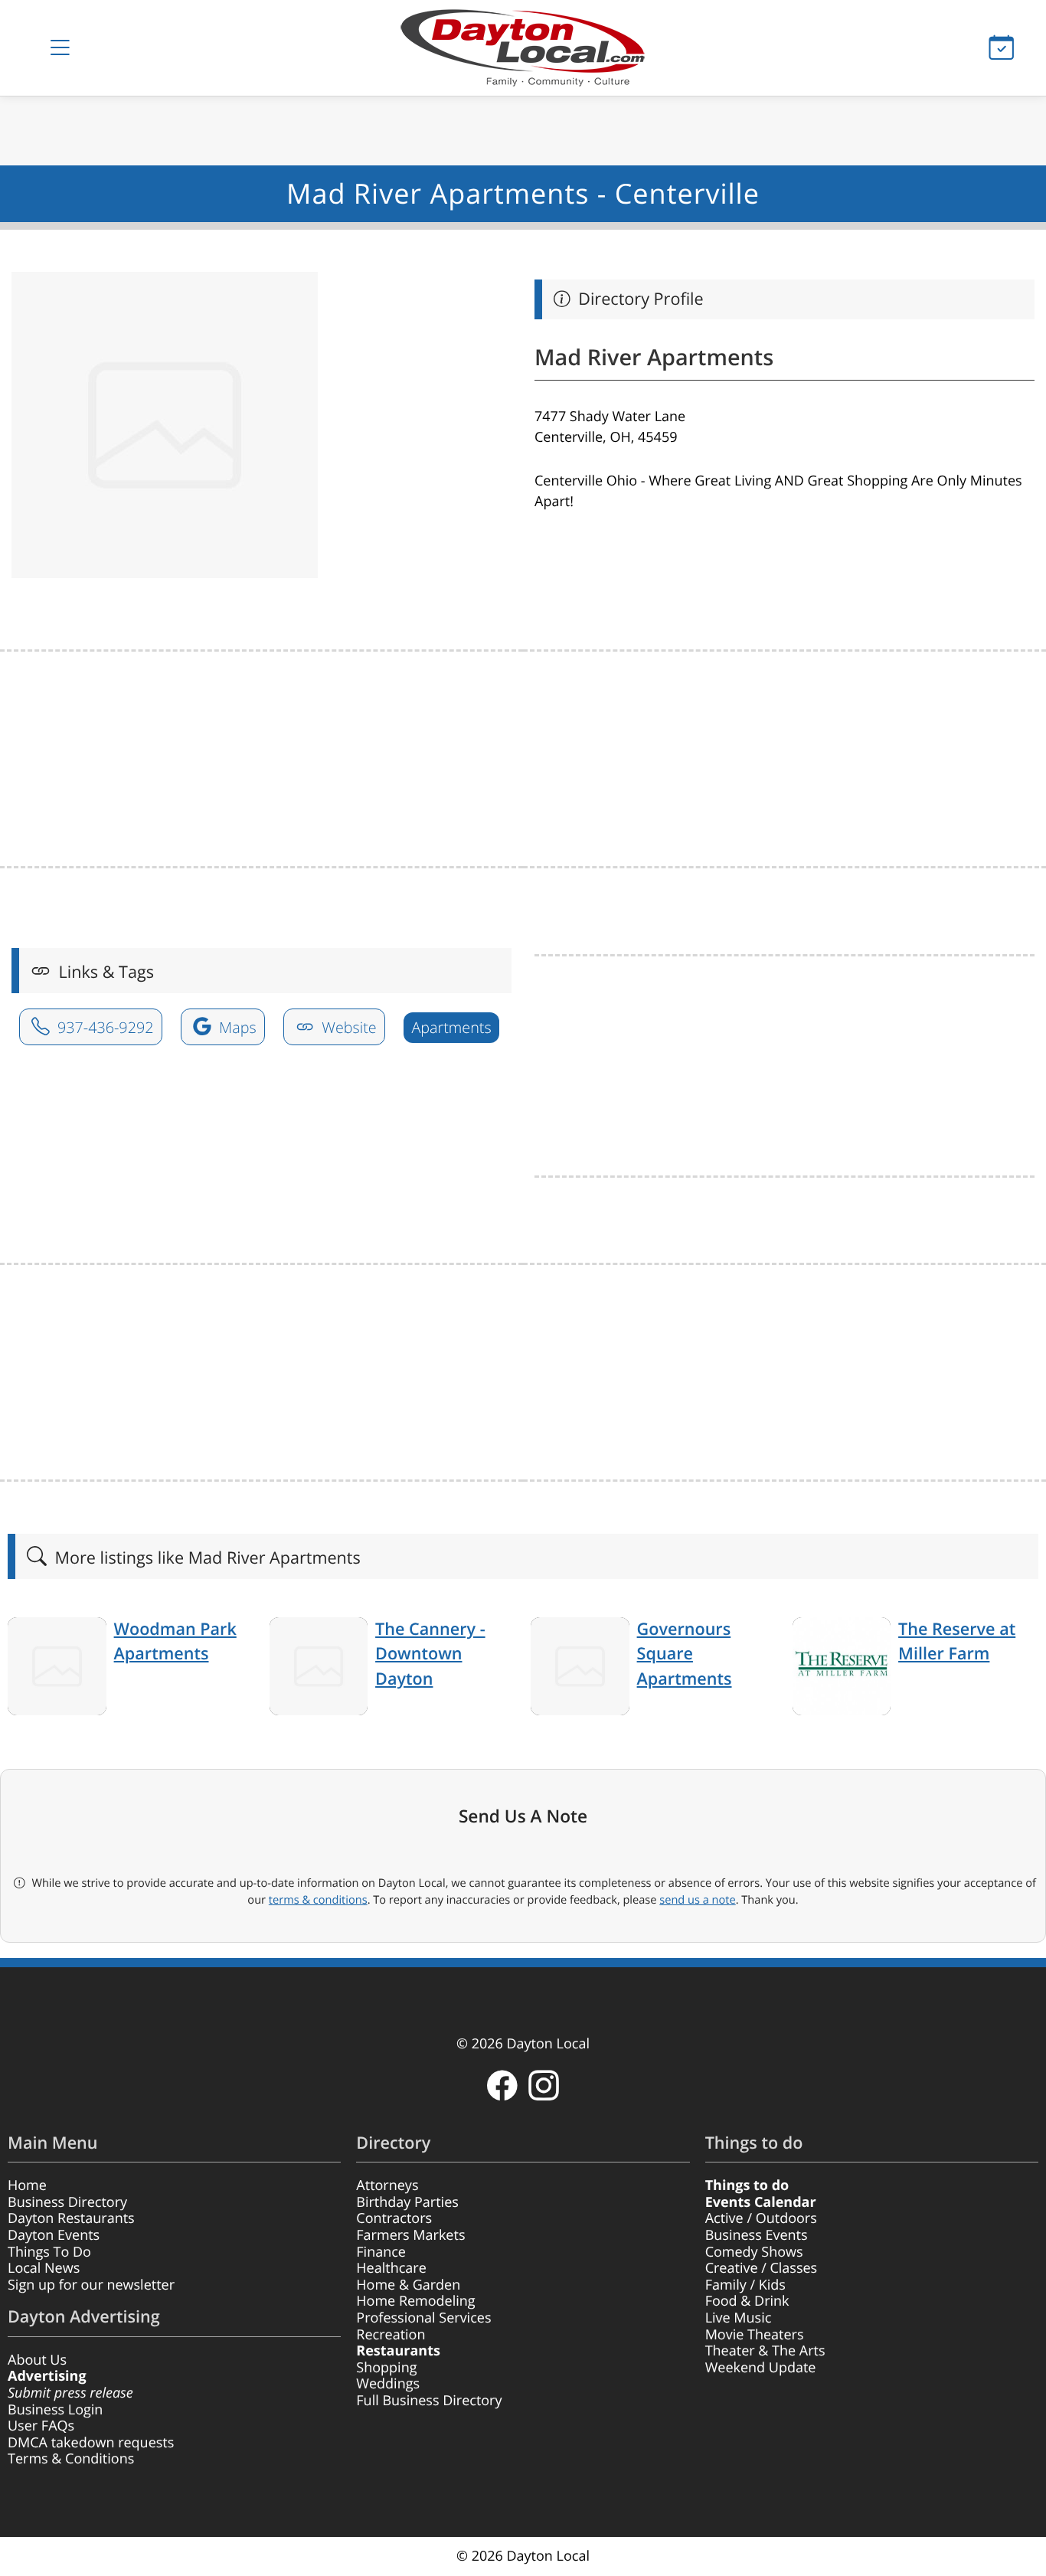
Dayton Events (54, 2235)
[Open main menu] (60, 48)
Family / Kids (745, 2285)
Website (347, 1027)
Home (27, 2185)
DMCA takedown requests (91, 2443)
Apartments (451, 1027)
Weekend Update (761, 2368)
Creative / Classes (762, 2268)
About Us (37, 2360)
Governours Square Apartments (685, 1654)
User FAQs (41, 2426)
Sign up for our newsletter (91, 2285)
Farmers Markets (410, 2235)
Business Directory (67, 2202)
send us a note (697, 1900)
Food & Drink (747, 2301)
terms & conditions (318, 1900)
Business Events (757, 2235)
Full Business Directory (429, 2401)
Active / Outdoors (761, 2218)
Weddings (388, 2384)
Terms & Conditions (71, 2459)
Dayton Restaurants (71, 2218)
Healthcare (391, 2268)
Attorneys (387, 2185)
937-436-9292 (104, 1027)
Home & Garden (408, 2285)
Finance (381, 2252)
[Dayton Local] (523, 48)
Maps (236, 1027)
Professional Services (423, 2318)
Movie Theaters (755, 2335)
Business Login (55, 2410)
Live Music (739, 2318)
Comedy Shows (754, 2252)
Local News (44, 2268)
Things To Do (49, 2252)
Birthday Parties (407, 2202)
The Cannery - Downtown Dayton (430, 1654)
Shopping (386, 2368)
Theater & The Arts (765, 2351)
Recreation (391, 2335)
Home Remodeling (415, 2301)
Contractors (394, 2218)
